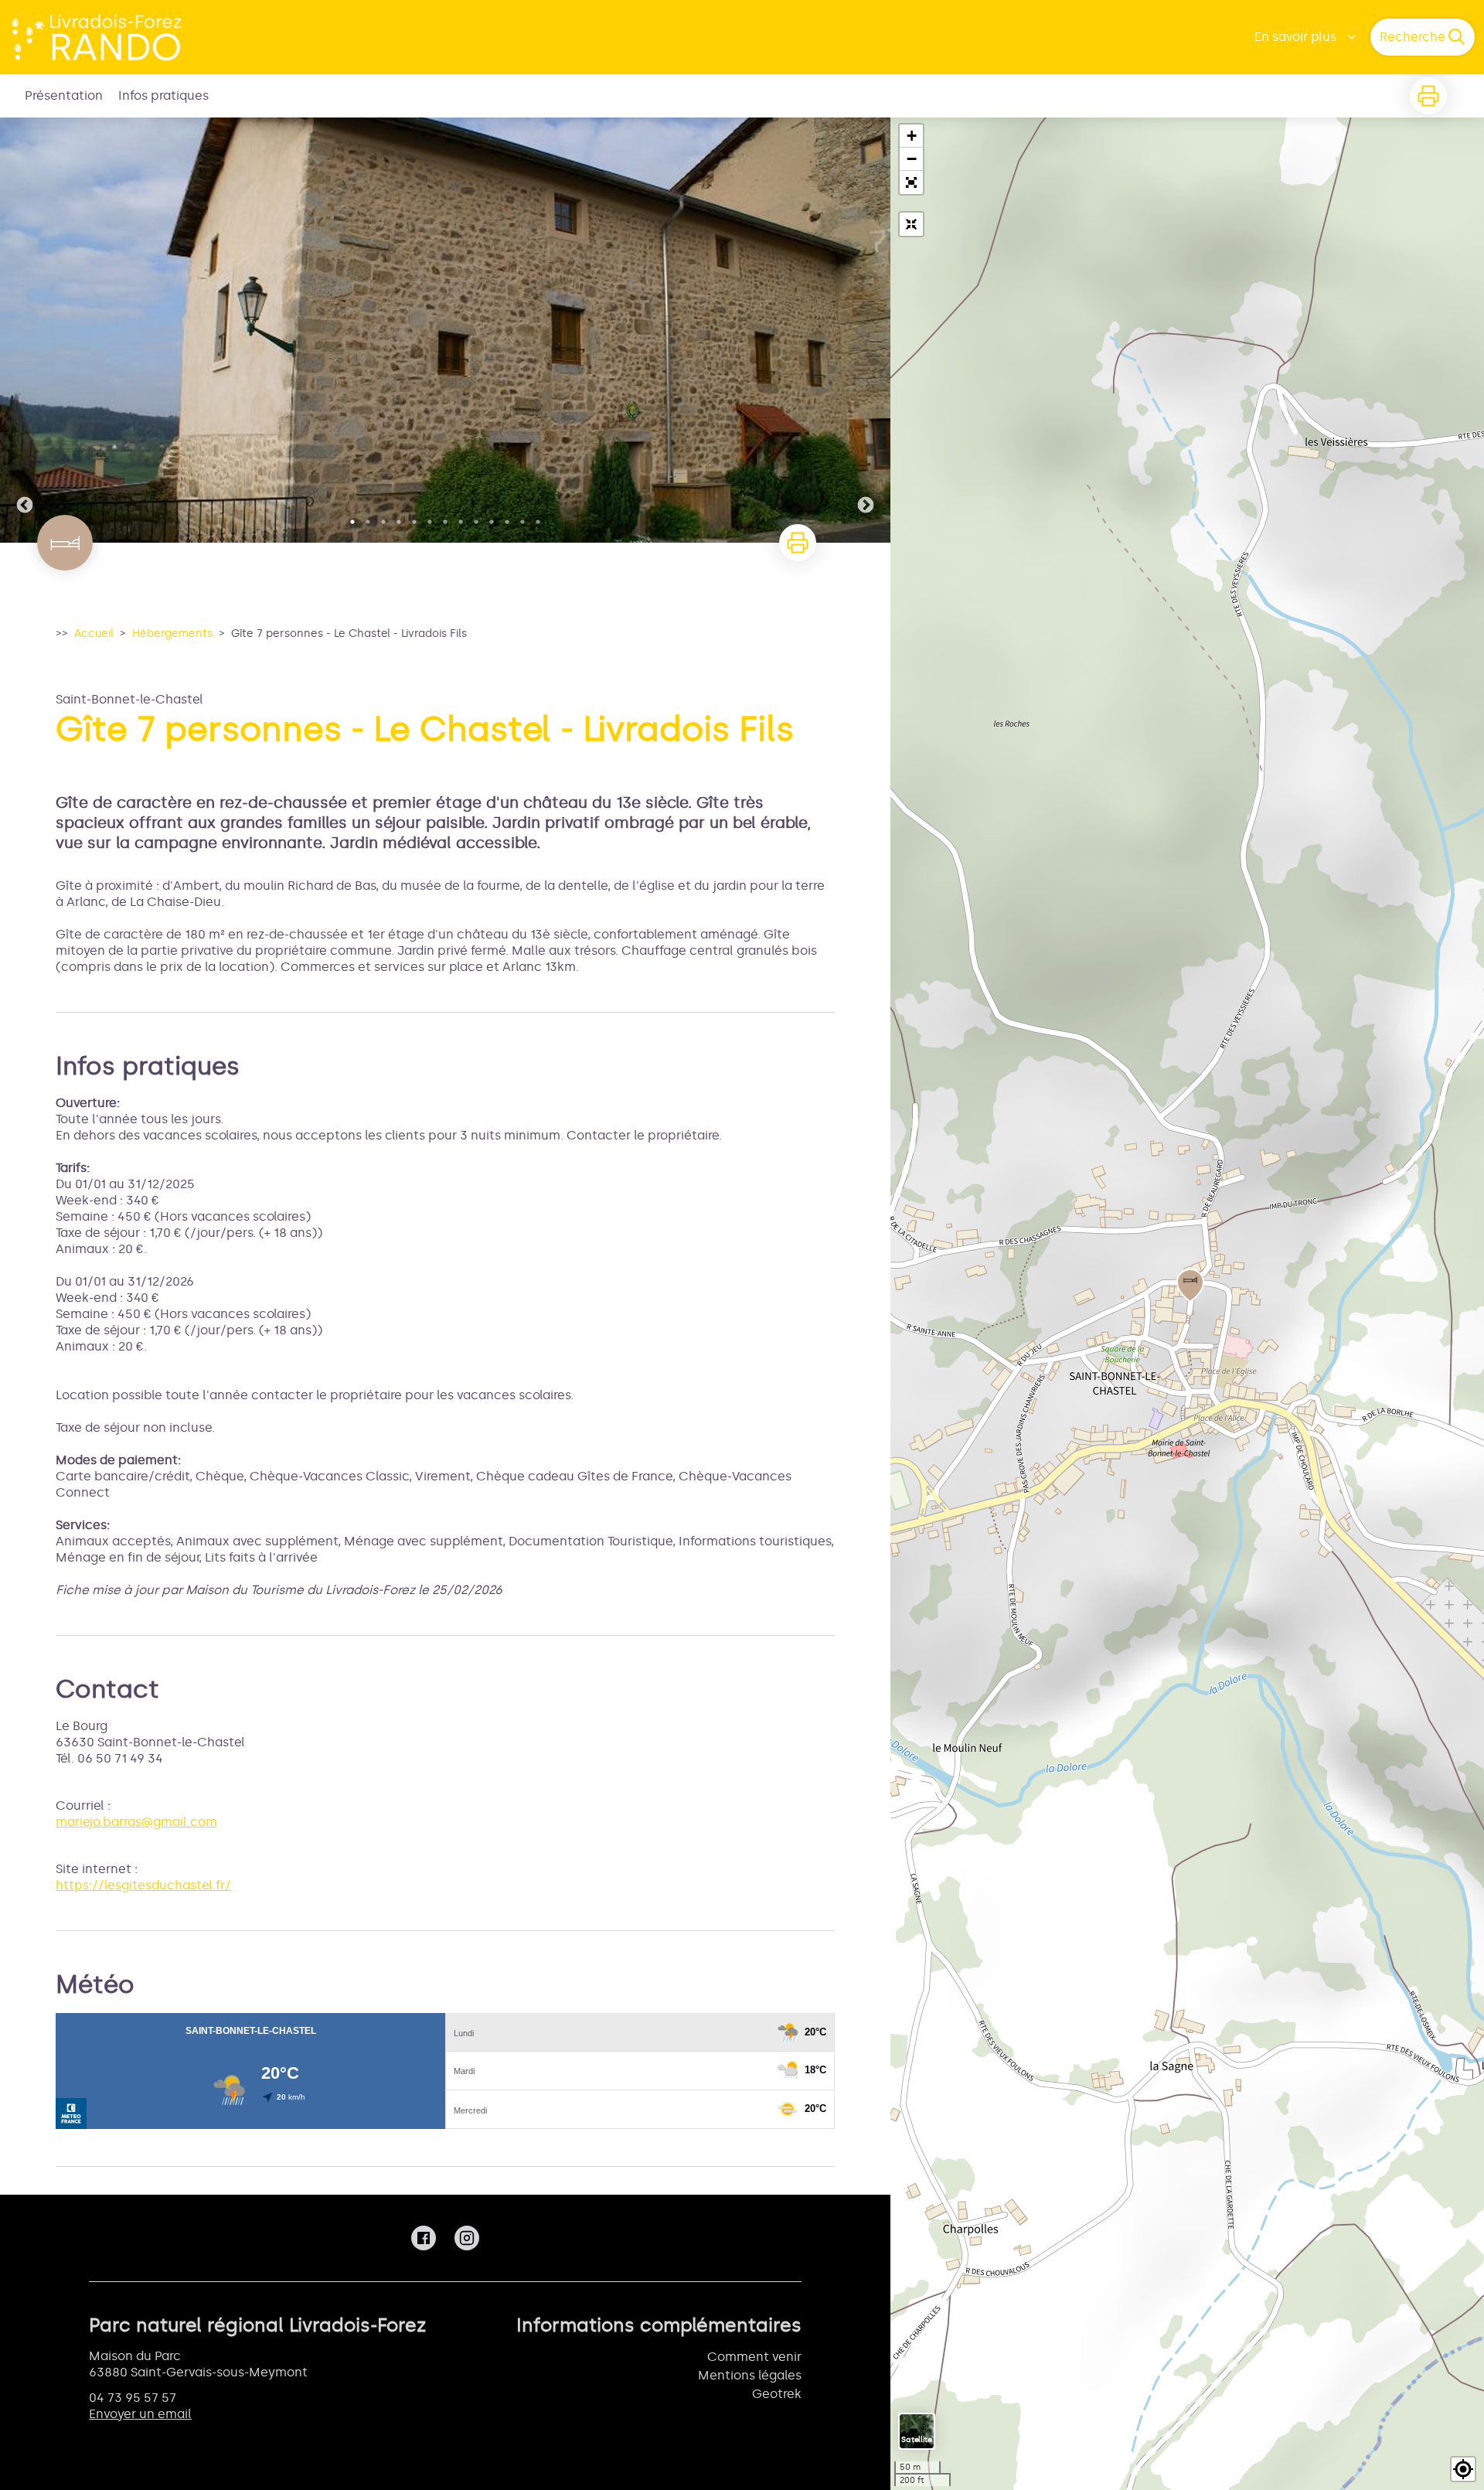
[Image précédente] (25, 330)
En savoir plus (1295, 37)
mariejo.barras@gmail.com (136, 1822)
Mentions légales (750, 2375)
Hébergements (172, 634)
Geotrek (777, 2394)
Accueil (94, 634)
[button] (911, 182)
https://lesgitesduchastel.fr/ (143, 1885)
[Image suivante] (866, 330)
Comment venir (754, 2357)
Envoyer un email (140, 2414)
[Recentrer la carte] (911, 224)
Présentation (64, 95)
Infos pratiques (163, 95)
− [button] (912, 159)
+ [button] (912, 136)
